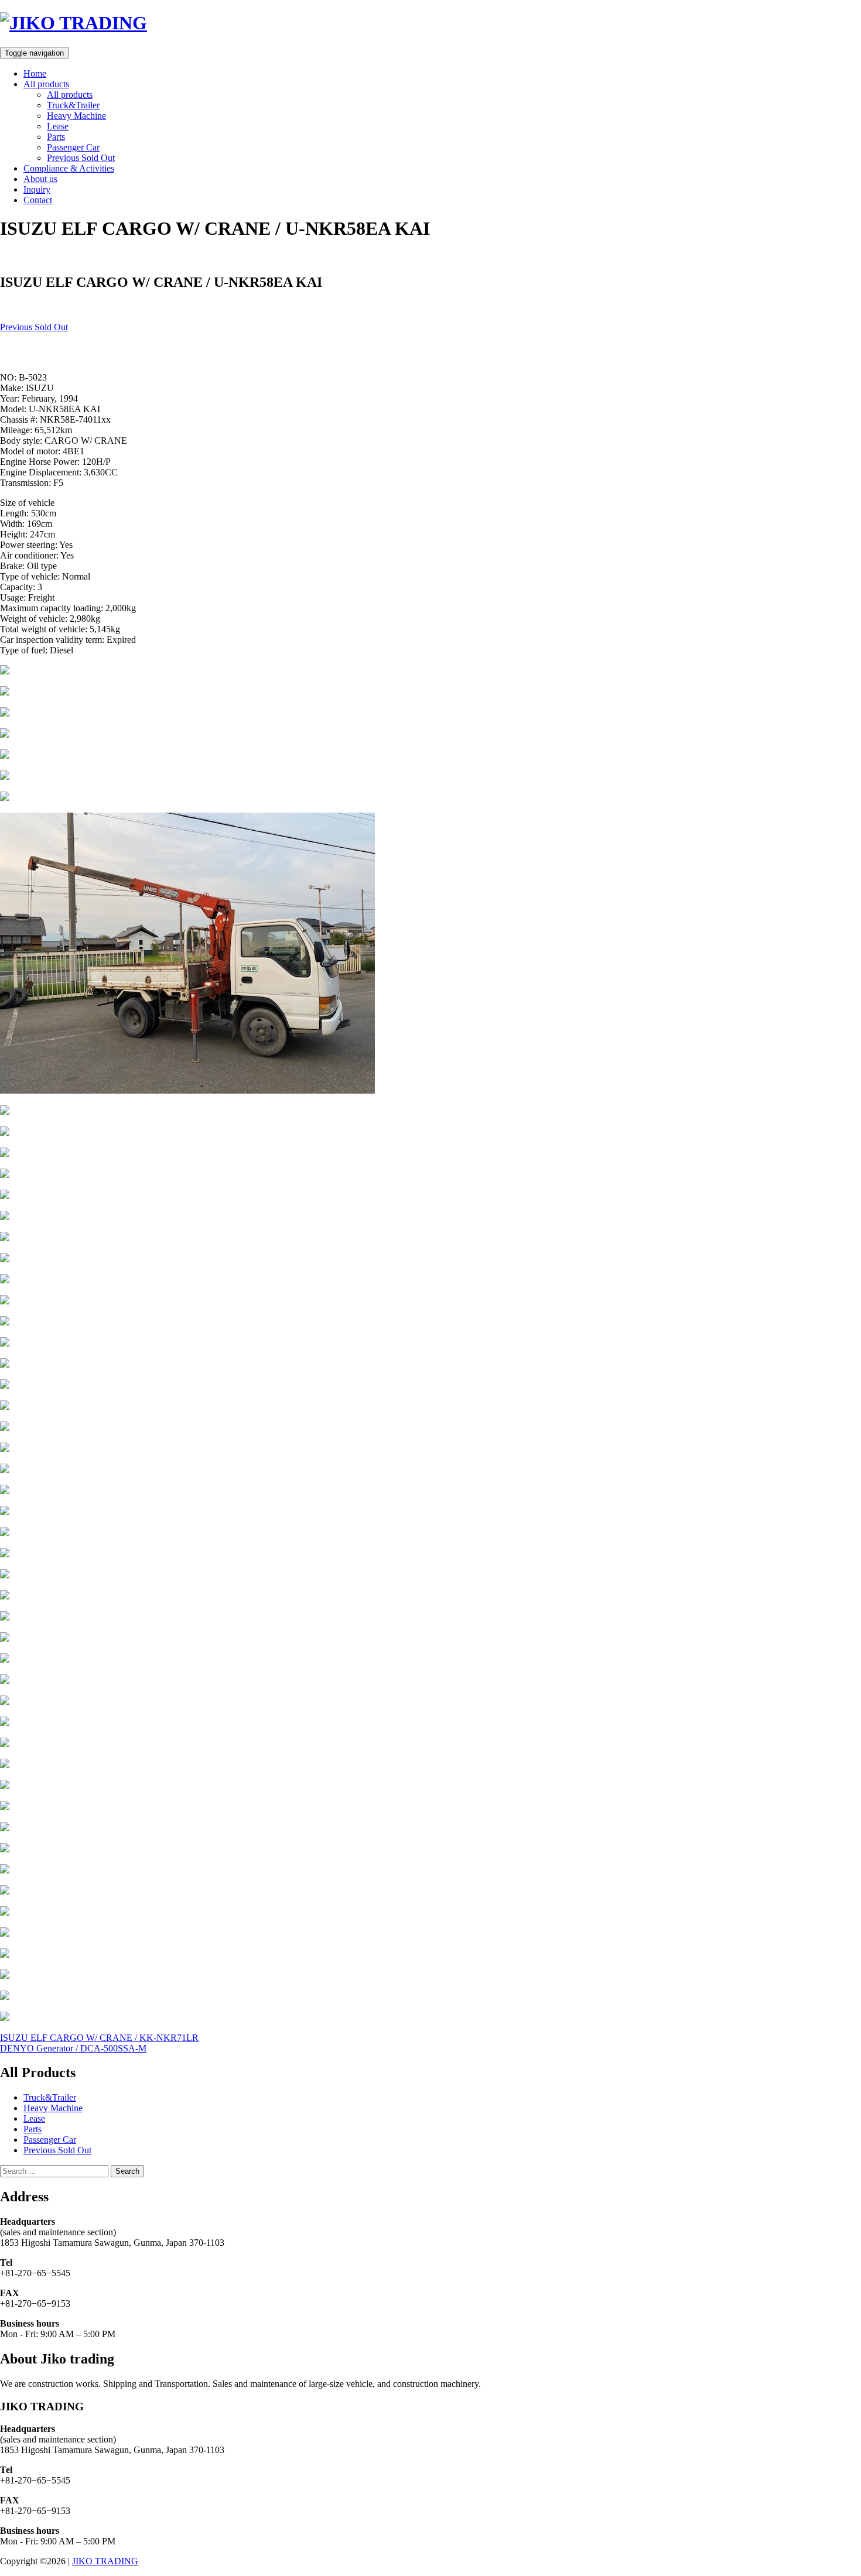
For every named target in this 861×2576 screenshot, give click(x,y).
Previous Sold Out (81, 158)
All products (46, 84)
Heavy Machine (76, 116)
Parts (56, 137)
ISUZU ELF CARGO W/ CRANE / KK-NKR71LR (99, 2038)
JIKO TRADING (105, 2561)
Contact (38, 200)
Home (35, 73)
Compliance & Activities (69, 168)
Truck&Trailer (73, 105)
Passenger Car (73, 147)
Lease (58, 126)
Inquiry (37, 189)
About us (40, 179)
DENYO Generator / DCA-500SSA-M (73, 2048)
